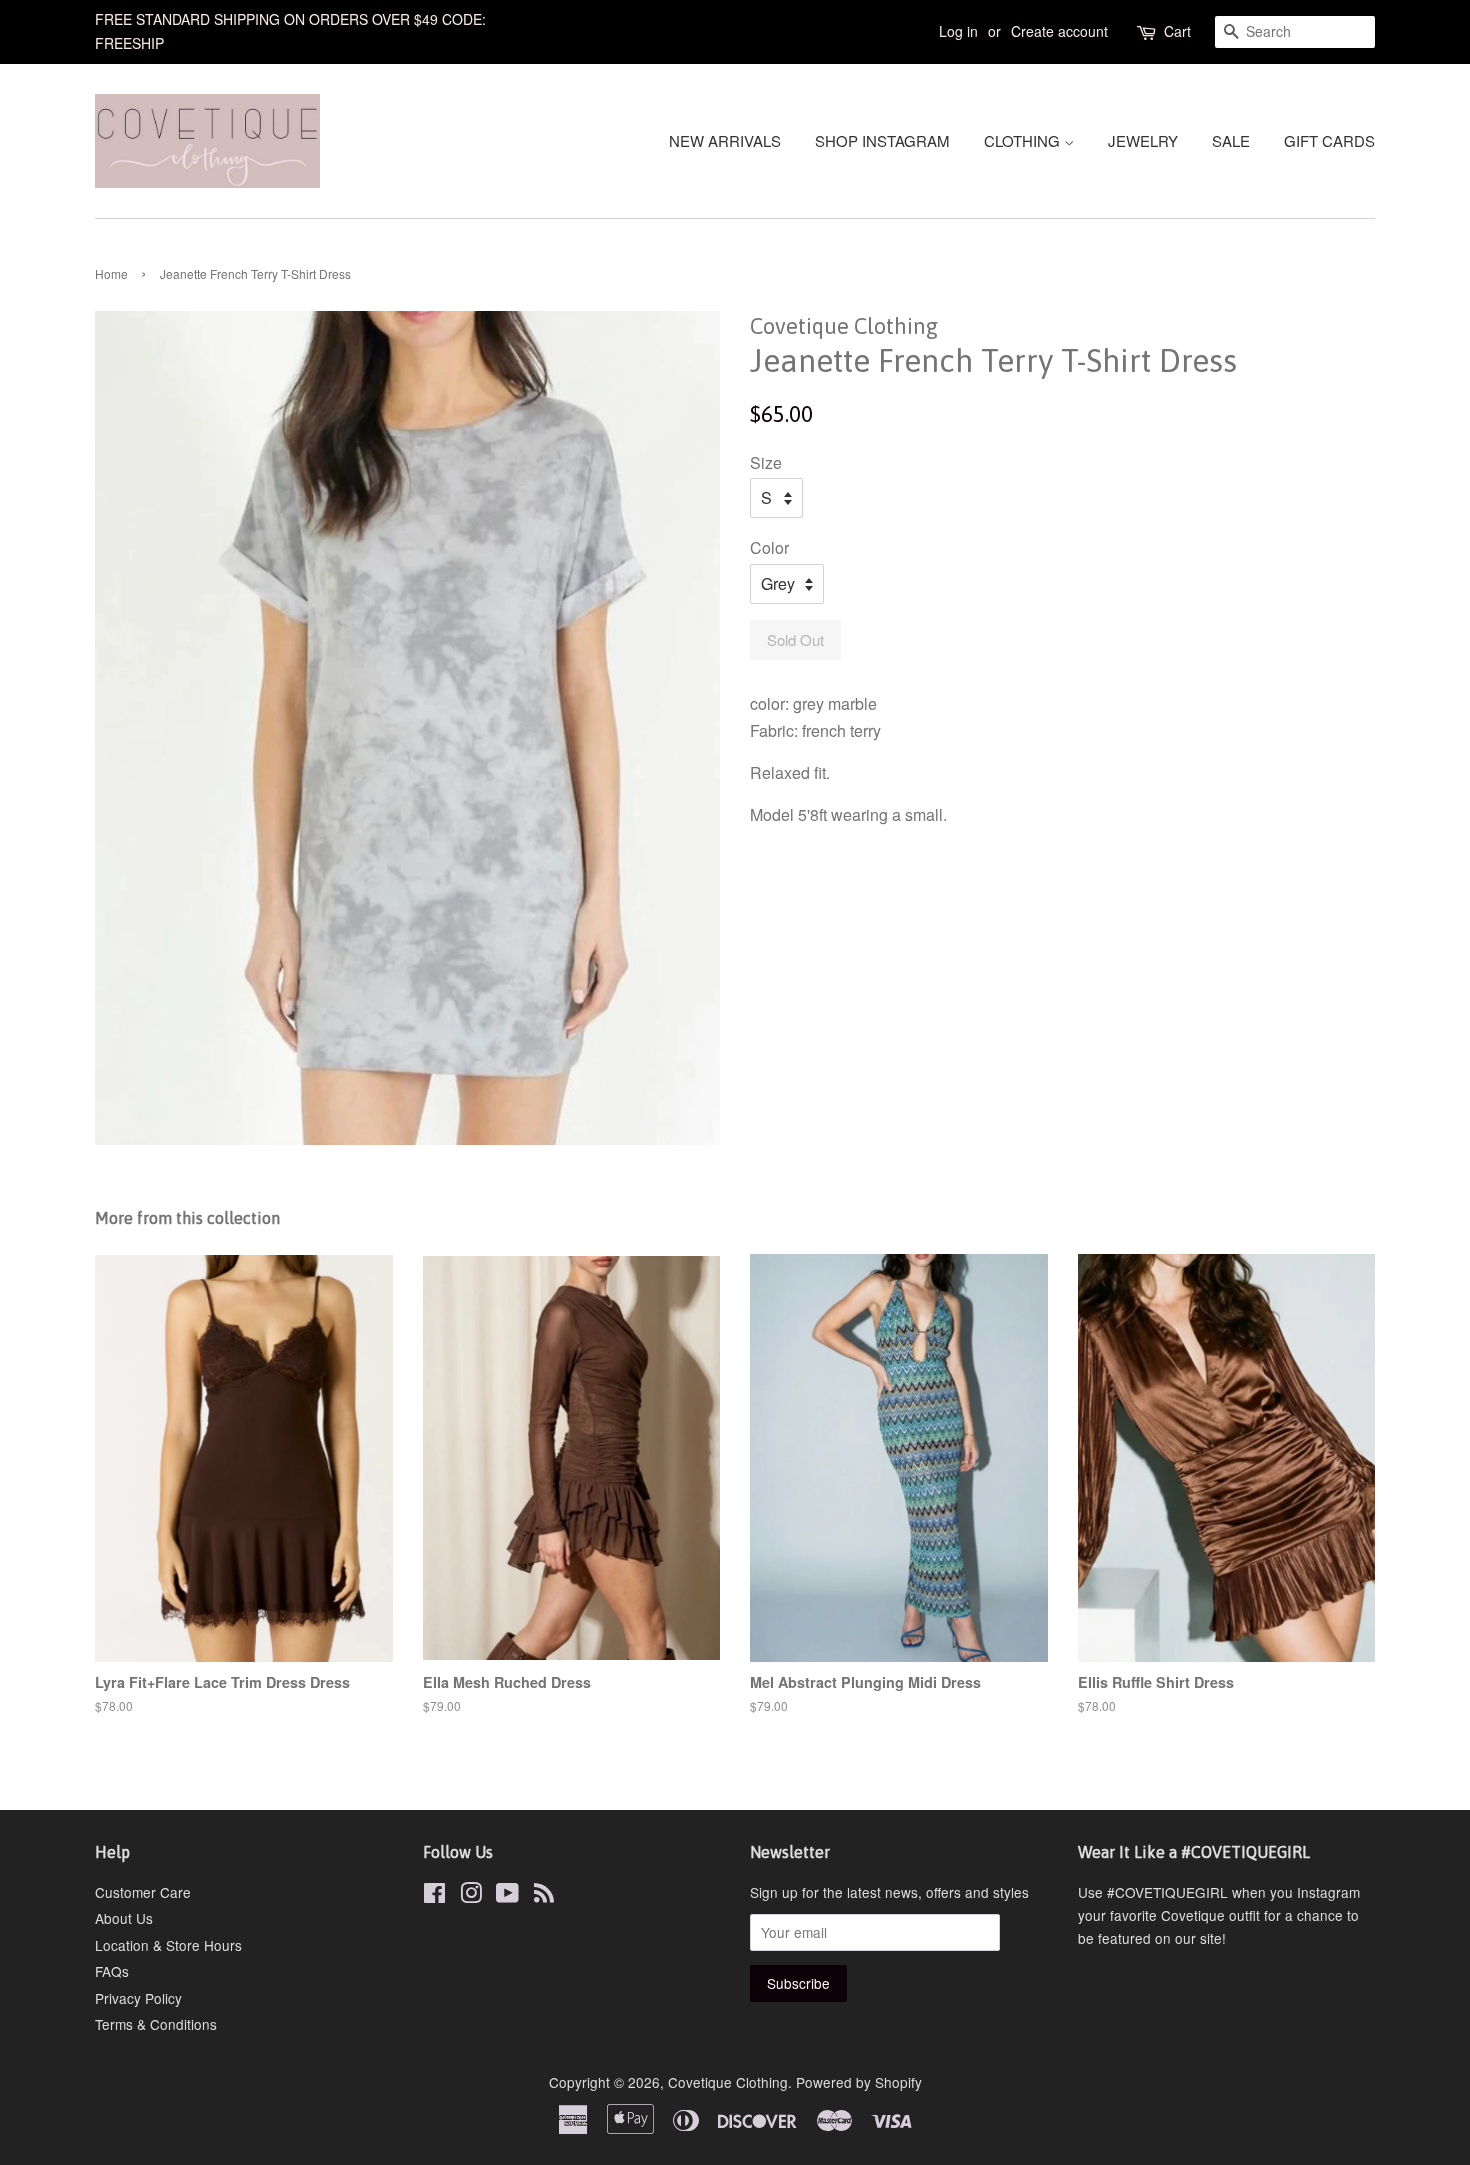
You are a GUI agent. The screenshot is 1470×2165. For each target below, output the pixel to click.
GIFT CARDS (1329, 140)
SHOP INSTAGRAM (882, 140)
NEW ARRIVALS (725, 140)
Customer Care (143, 1892)
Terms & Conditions (156, 2024)
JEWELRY (1143, 140)
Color (769, 547)
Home (111, 273)
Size (766, 462)
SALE (1231, 140)
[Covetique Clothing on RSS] (544, 1896)
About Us (124, 1918)
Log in (958, 31)
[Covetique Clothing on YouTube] (507, 1896)
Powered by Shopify (859, 2082)
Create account (1059, 31)
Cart (1177, 31)
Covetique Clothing (728, 2082)
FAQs (112, 1971)
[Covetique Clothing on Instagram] (471, 1896)
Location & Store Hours (168, 1945)
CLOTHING (1024, 140)
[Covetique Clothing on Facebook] (434, 1896)
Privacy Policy (138, 1998)
